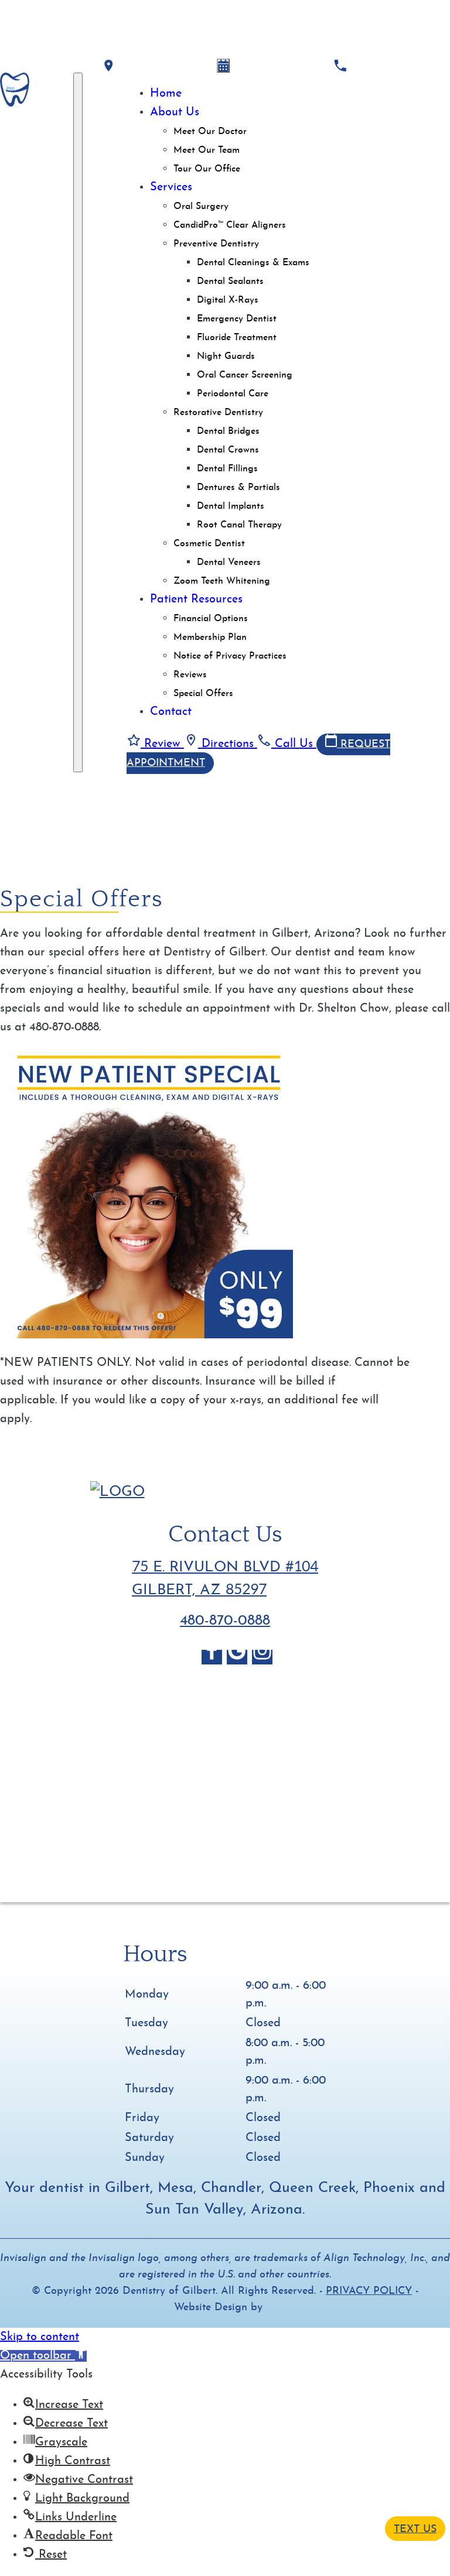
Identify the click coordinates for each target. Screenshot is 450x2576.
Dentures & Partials (238, 488)
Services (171, 187)
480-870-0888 (225, 1621)
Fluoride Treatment (237, 338)
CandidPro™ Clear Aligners (230, 225)
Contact (171, 712)
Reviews (190, 675)
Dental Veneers (229, 563)
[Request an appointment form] (223, 66)
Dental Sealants (230, 282)
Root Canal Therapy (239, 525)
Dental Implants (231, 506)
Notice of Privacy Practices (230, 656)
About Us (175, 112)
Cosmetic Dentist (209, 544)
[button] (43, 2356)
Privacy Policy (369, 2291)
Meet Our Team (207, 150)
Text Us (415, 2529)
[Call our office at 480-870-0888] (340, 66)
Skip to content (40, 2337)
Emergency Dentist (237, 319)
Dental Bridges (228, 431)
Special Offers (203, 694)
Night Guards (226, 357)
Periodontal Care (233, 394)
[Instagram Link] (262, 1657)
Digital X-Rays (228, 300)
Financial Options (211, 619)
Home (166, 94)
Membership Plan (210, 638)
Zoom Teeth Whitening (222, 581)
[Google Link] (237, 1657)
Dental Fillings (227, 469)
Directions (228, 744)
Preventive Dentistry (216, 244)
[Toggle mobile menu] (78, 422)
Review (162, 744)
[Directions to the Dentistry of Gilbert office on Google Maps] (109, 66)
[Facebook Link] (212, 1657)
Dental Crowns (228, 450)
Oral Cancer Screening (245, 375)
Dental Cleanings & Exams (253, 263)
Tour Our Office (207, 169)
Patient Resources (196, 600)
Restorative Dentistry (218, 413)
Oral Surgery (201, 207)
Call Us (294, 744)
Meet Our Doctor (210, 132)
